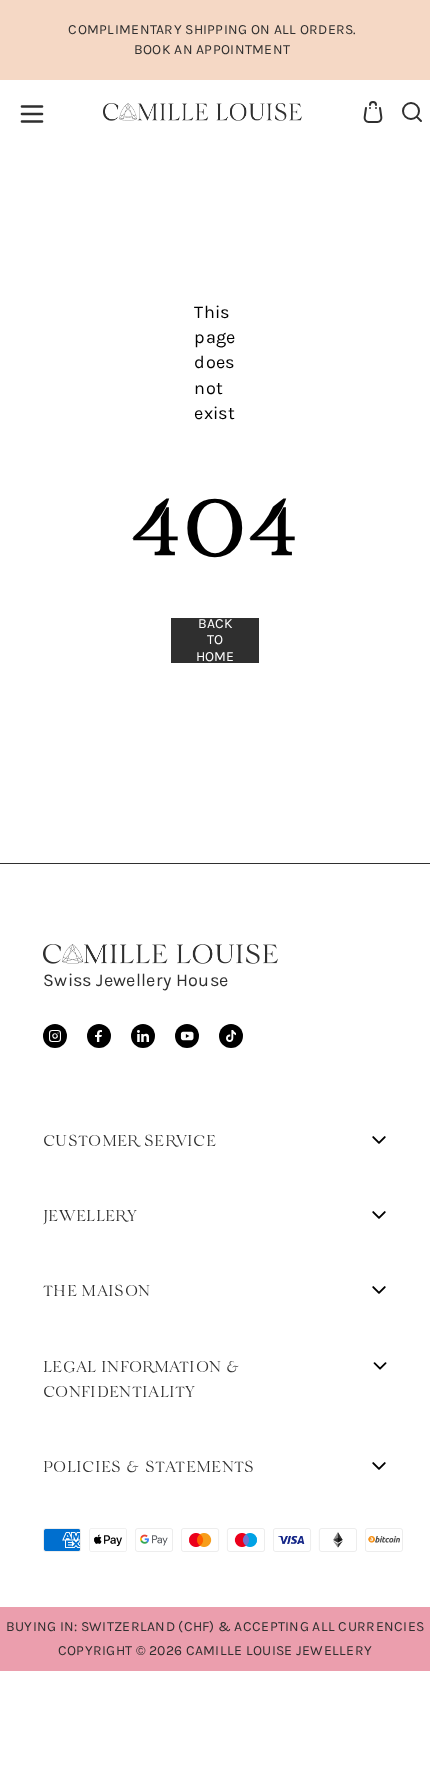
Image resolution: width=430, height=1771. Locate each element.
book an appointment (212, 49)
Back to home (215, 640)
